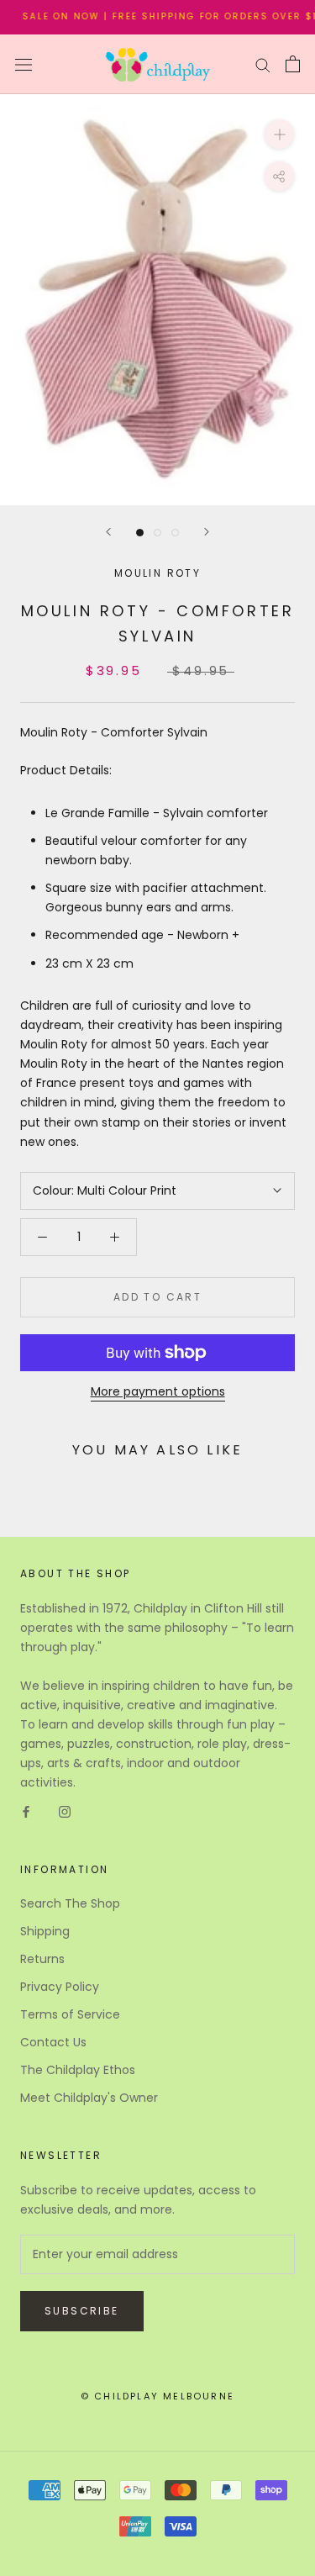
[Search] (263, 64)
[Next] (207, 532)
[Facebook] (26, 1811)
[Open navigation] (24, 64)
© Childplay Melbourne (157, 2396)
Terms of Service (70, 2014)
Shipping (45, 1931)
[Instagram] (65, 1811)
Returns (42, 1959)
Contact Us (53, 2042)
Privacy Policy (60, 1987)
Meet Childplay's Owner (89, 2098)
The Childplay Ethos (78, 2070)
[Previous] (108, 532)
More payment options (158, 1391)
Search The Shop (70, 1903)
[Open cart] (293, 64)
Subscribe (82, 2311)
